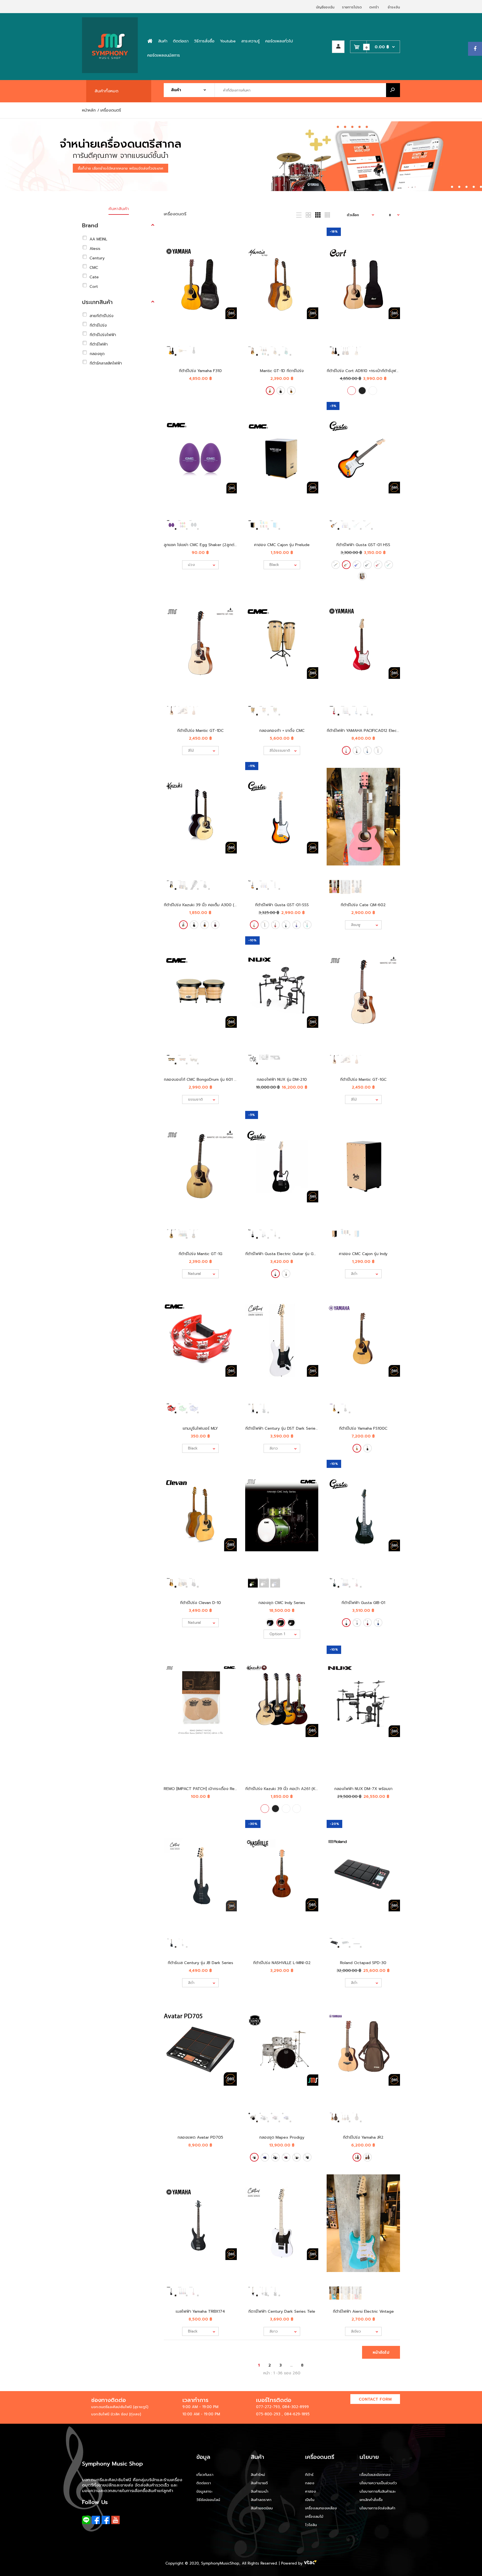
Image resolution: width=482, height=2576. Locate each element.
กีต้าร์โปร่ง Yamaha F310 (200, 371)
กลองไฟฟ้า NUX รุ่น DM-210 (282, 1080)
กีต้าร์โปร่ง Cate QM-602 (363, 905)
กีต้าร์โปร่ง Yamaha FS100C (363, 1428)
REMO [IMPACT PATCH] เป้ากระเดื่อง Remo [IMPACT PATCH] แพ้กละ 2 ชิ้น (230, 1789)
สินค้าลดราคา (261, 2500)
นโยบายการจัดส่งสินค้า (377, 2508)
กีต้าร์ (309, 2475)
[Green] (389, 565)
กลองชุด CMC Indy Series (282, 1603)
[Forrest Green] (281, 1623)
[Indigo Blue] (270, 1623)
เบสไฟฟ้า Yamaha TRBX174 (200, 2311)
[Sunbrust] (373, 391)
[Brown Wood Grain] (307, 2157)
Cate (94, 277)
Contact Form (375, 2399)
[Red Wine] (215, 925)
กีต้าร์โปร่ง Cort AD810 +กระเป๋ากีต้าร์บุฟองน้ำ (366, 371)
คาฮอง (311, 2491)
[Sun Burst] (347, 565)
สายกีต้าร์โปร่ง (102, 316)
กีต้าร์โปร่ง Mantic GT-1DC (200, 731)
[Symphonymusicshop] (110, 72)
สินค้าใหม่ (258, 2475)
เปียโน (310, 2500)
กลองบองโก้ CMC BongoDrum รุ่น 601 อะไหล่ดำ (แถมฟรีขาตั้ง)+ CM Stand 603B (235, 1080)
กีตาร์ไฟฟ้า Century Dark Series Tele (282, 2311)
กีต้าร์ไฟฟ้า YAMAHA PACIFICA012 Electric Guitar (371, 731)
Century (97, 258)
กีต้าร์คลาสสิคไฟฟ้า (106, 363)
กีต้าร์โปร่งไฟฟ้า (103, 335)
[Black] (281, 391)
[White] (336, 565)
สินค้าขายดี (259, 2483)
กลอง (310, 2483)
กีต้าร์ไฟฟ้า (99, 344)
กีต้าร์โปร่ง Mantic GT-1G (200, 1254)
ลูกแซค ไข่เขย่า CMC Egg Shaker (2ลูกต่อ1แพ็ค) (206, 545)
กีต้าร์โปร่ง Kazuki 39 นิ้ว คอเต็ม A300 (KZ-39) (205, 905)
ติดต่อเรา (204, 2483)
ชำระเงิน (394, 7)
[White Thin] (254, 2157)
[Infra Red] (286, 2157)
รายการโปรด (352, 7)
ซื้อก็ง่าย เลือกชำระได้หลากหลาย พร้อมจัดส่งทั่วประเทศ (120, 168)
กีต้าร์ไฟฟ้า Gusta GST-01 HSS (363, 545)
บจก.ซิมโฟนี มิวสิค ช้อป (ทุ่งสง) (116, 2414)
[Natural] (270, 391)
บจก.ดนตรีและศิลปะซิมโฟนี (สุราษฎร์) (120, 2407)
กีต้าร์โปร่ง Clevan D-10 (200, 1603)
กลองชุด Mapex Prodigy (282, 2137)
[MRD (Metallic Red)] (362, 576)
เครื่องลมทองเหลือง (321, 2508)
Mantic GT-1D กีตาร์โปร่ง (282, 371)
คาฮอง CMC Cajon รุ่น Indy (363, 1254)
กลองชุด (97, 354)
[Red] (378, 565)
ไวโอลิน (311, 2525)
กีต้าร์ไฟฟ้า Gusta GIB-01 (363, 1603)
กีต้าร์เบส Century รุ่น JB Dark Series (200, 1963)
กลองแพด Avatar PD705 (200, 2137)
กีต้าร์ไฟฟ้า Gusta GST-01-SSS (282, 905)
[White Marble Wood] (297, 2157)
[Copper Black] (291, 1623)
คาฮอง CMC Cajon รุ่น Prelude (282, 545)
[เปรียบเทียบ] (229, 247)
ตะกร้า (374, 7)
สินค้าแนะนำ (260, 2491)
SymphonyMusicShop (220, 2563)
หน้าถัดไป (381, 2352)
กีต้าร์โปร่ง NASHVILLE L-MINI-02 (282, 1963)
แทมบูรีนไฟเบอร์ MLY (200, 1428)
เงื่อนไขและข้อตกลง (375, 2475)
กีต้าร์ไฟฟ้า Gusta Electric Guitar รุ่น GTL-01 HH (288, 1254)
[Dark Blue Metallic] (368, 750)
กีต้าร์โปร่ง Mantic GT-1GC (363, 1080)
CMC (94, 268)
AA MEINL (98, 239)
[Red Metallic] (347, 750)
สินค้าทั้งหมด (107, 91)
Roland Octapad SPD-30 (363, 1963)
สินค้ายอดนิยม (262, 2508)
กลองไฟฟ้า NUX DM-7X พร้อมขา (363, 1789)
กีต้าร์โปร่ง (98, 325)
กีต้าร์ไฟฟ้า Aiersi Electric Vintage (363, 2311)
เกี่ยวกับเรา (205, 2475)
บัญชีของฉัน (325, 7)
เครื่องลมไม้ (314, 2516)
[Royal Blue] (275, 2157)
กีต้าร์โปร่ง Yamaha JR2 (363, 2137)
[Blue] (357, 565)
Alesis (95, 249)
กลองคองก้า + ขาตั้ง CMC (282, 731)
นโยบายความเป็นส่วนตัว (378, 2483)
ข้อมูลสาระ (204, 2491)
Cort (94, 287)
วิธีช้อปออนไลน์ (208, 2500)
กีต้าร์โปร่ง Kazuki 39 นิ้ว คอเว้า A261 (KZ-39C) (287, 1789)
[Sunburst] (291, 391)
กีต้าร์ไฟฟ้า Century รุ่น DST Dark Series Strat (286, 1428)
